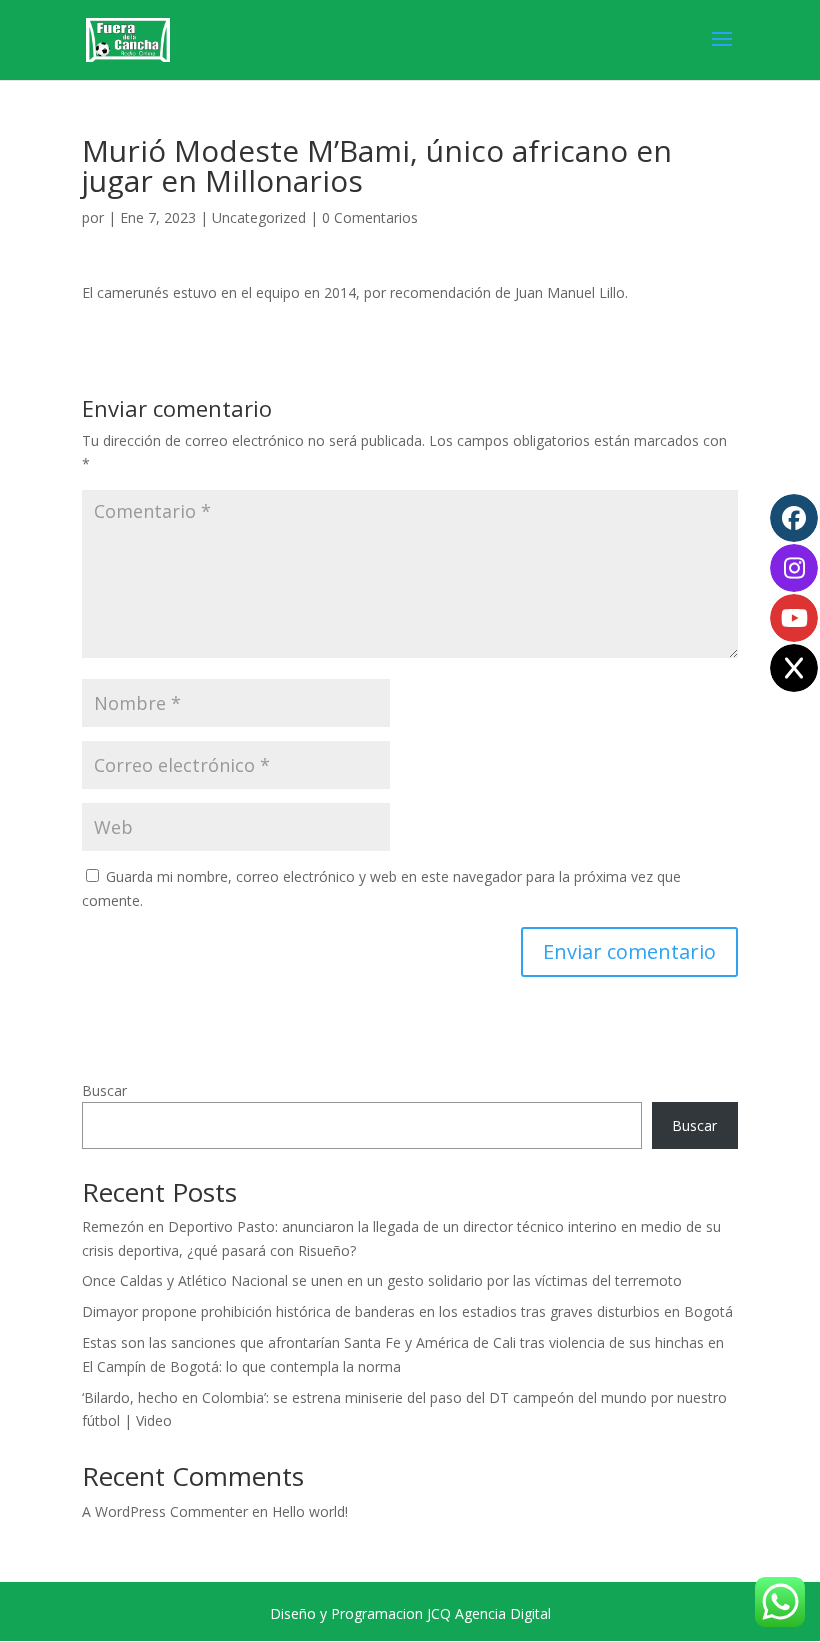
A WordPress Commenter (165, 1511)
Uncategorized (259, 217)
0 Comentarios (370, 217)
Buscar (104, 1090)
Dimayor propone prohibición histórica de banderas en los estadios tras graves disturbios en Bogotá (407, 1311)
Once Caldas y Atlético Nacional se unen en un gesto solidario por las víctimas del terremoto (382, 1280)
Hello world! (310, 1511)
